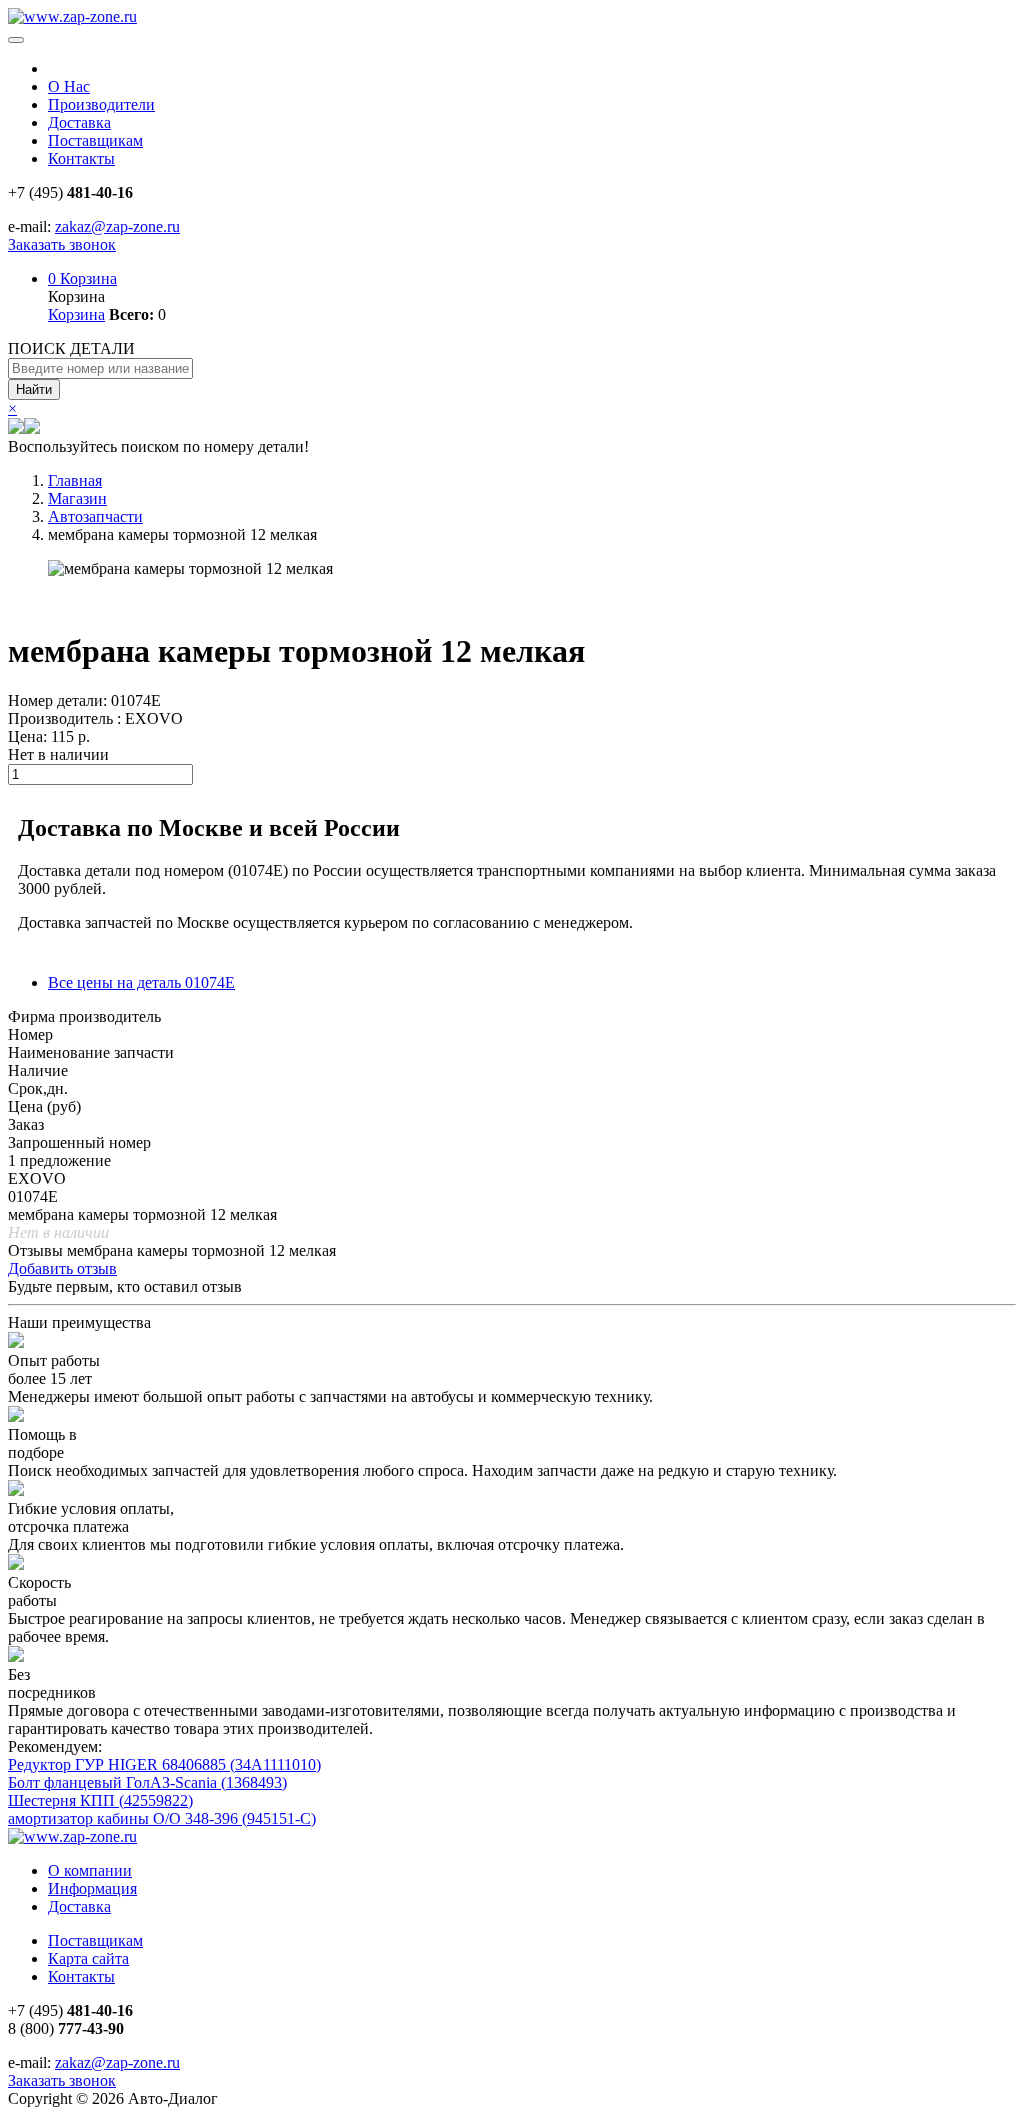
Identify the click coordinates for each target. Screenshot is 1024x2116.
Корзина (82, 278)
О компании (90, 1870)
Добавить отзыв (62, 1268)
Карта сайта (88, 1958)
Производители (101, 104)
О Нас (69, 86)
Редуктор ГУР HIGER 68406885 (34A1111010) (164, 1764)
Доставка (79, 122)
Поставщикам (95, 140)
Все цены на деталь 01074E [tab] (141, 982)
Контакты (81, 158)
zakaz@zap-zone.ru (117, 226)
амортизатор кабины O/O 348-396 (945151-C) (162, 1818)
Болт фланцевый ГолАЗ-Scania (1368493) (147, 1782)
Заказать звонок (62, 244)
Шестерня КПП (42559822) (100, 1800)
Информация (92, 1888)
